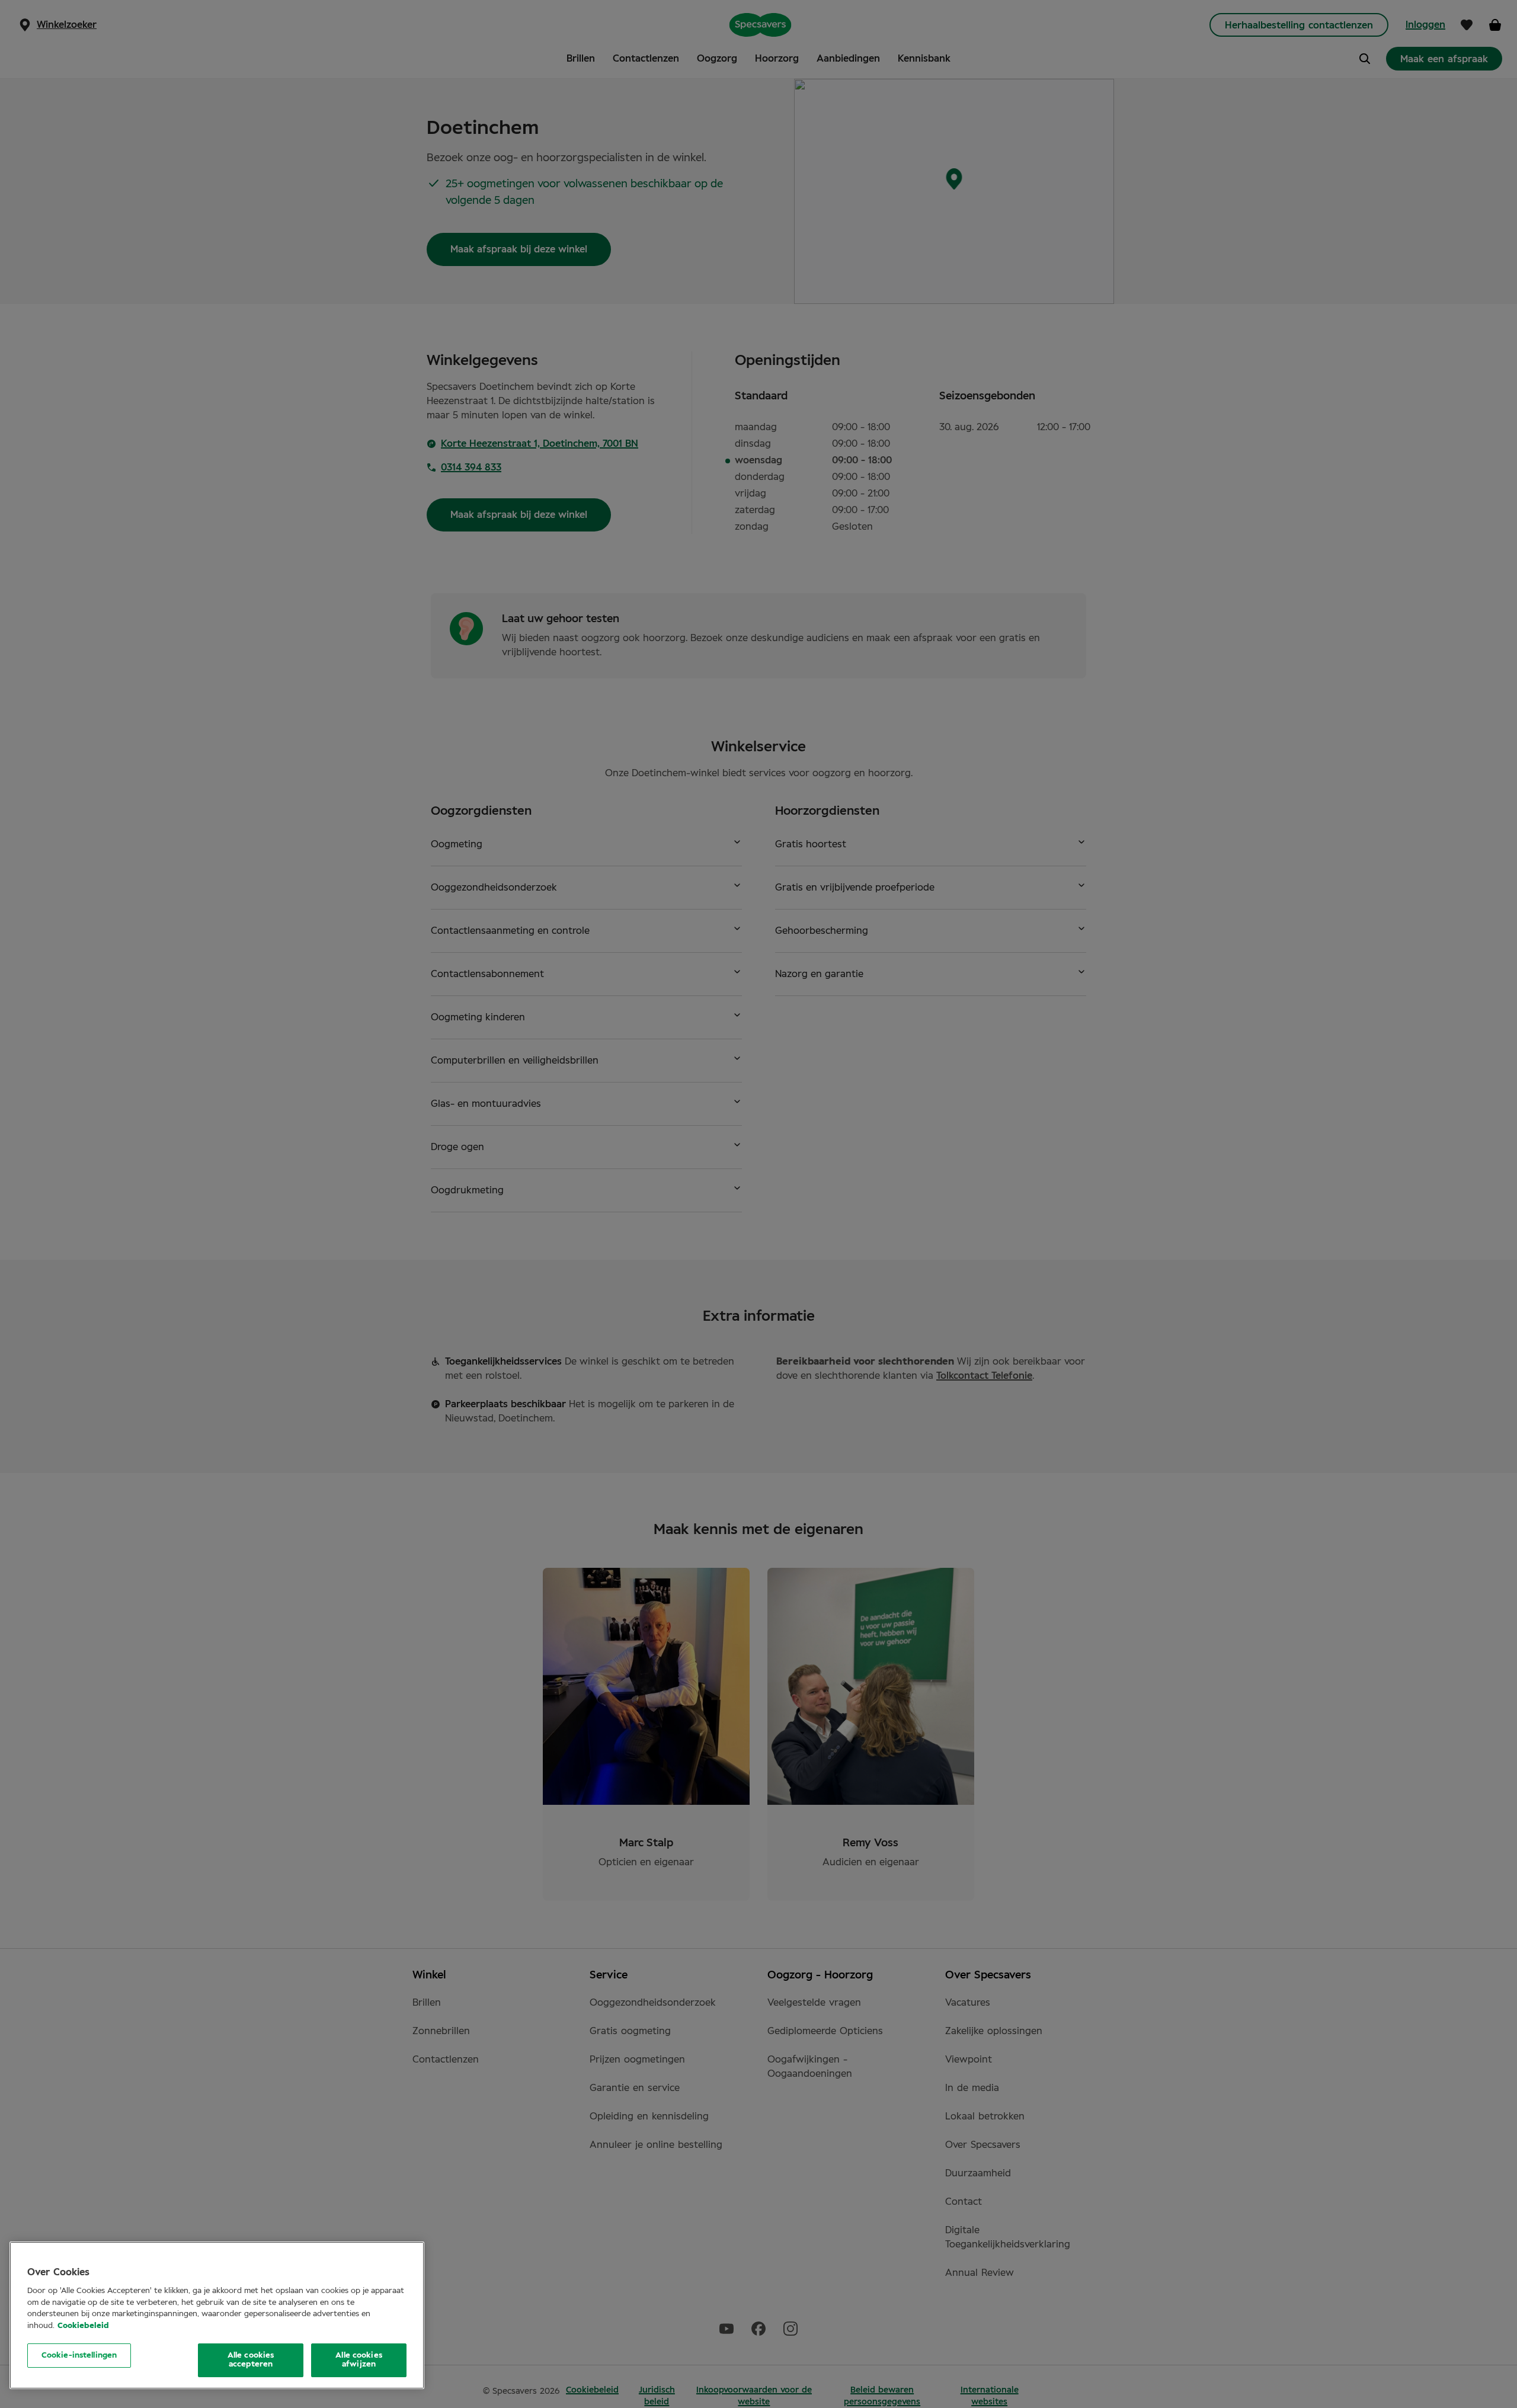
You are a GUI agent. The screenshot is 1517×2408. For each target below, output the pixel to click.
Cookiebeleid (83, 2325)
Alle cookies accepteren (251, 2360)
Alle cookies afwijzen (359, 2360)
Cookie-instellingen (79, 2356)
